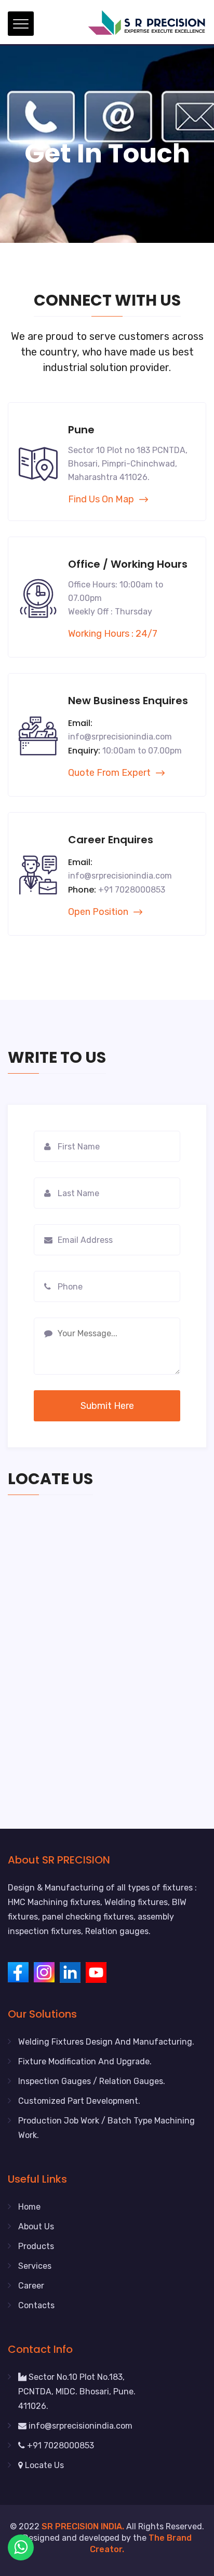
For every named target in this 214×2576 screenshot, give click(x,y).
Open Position (98, 912)
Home (29, 2207)
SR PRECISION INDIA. (83, 2526)
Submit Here (107, 1406)
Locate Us (43, 2465)
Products (36, 2246)
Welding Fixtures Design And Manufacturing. (106, 2042)
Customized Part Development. (79, 2101)
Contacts (36, 2305)
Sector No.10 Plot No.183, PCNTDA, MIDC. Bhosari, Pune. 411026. (77, 2392)
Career (31, 2286)
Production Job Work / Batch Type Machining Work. (106, 2128)
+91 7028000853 (59, 2445)
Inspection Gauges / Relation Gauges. (92, 2081)
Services (35, 2266)
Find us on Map (101, 499)
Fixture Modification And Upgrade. (85, 2061)
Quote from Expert (109, 773)
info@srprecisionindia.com (79, 2426)
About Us (36, 2226)
